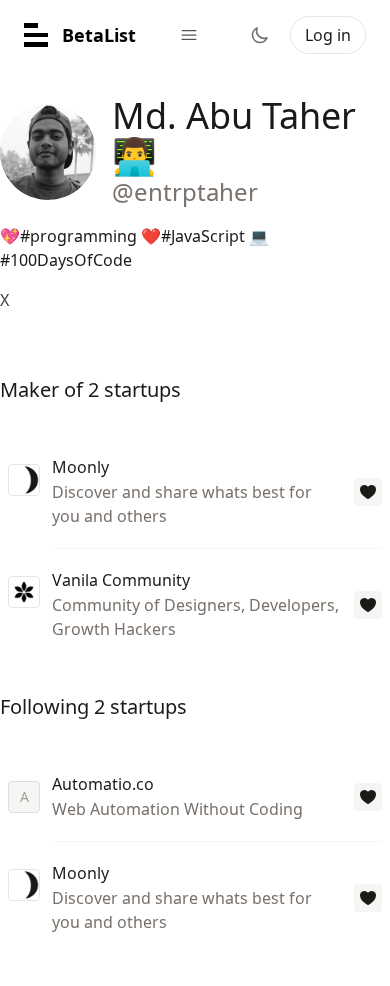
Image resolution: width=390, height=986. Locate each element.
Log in (328, 35)
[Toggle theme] (260, 35)
